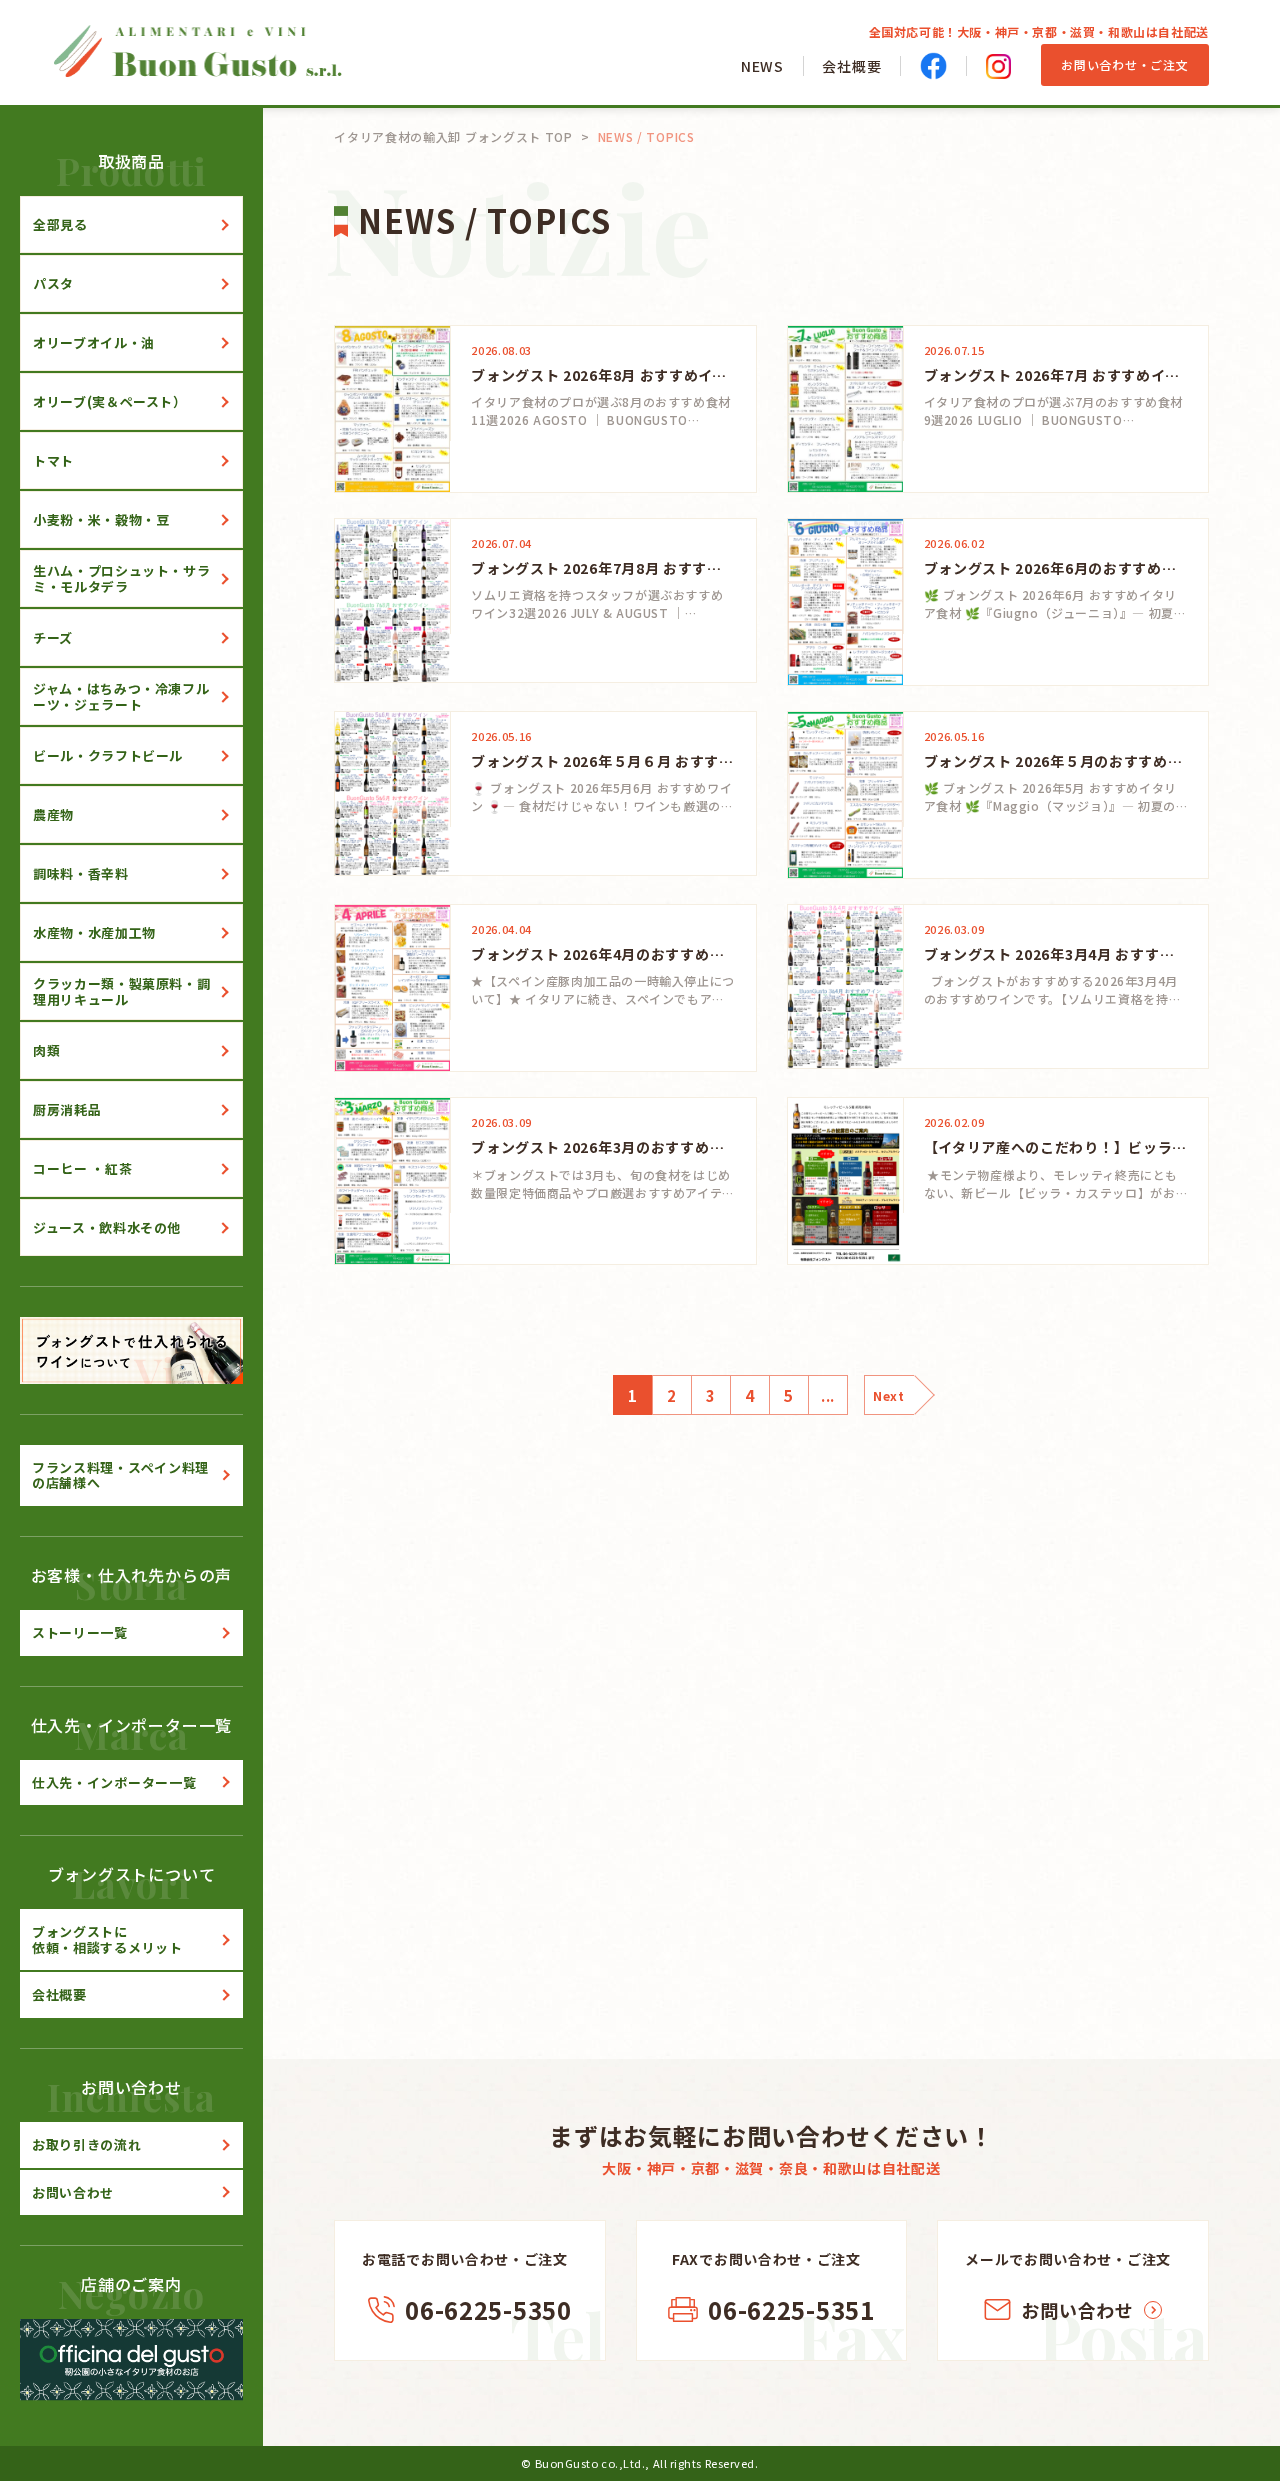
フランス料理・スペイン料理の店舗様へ (120, 1475)
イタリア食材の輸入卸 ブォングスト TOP (453, 136)
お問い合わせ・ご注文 (1124, 64)
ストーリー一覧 (80, 1632)
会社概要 (851, 66)
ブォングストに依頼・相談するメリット (107, 1939)
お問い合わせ (73, 2192)
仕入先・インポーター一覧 (114, 1782)
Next (889, 1395)
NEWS (762, 66)
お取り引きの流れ (87, 2144)
